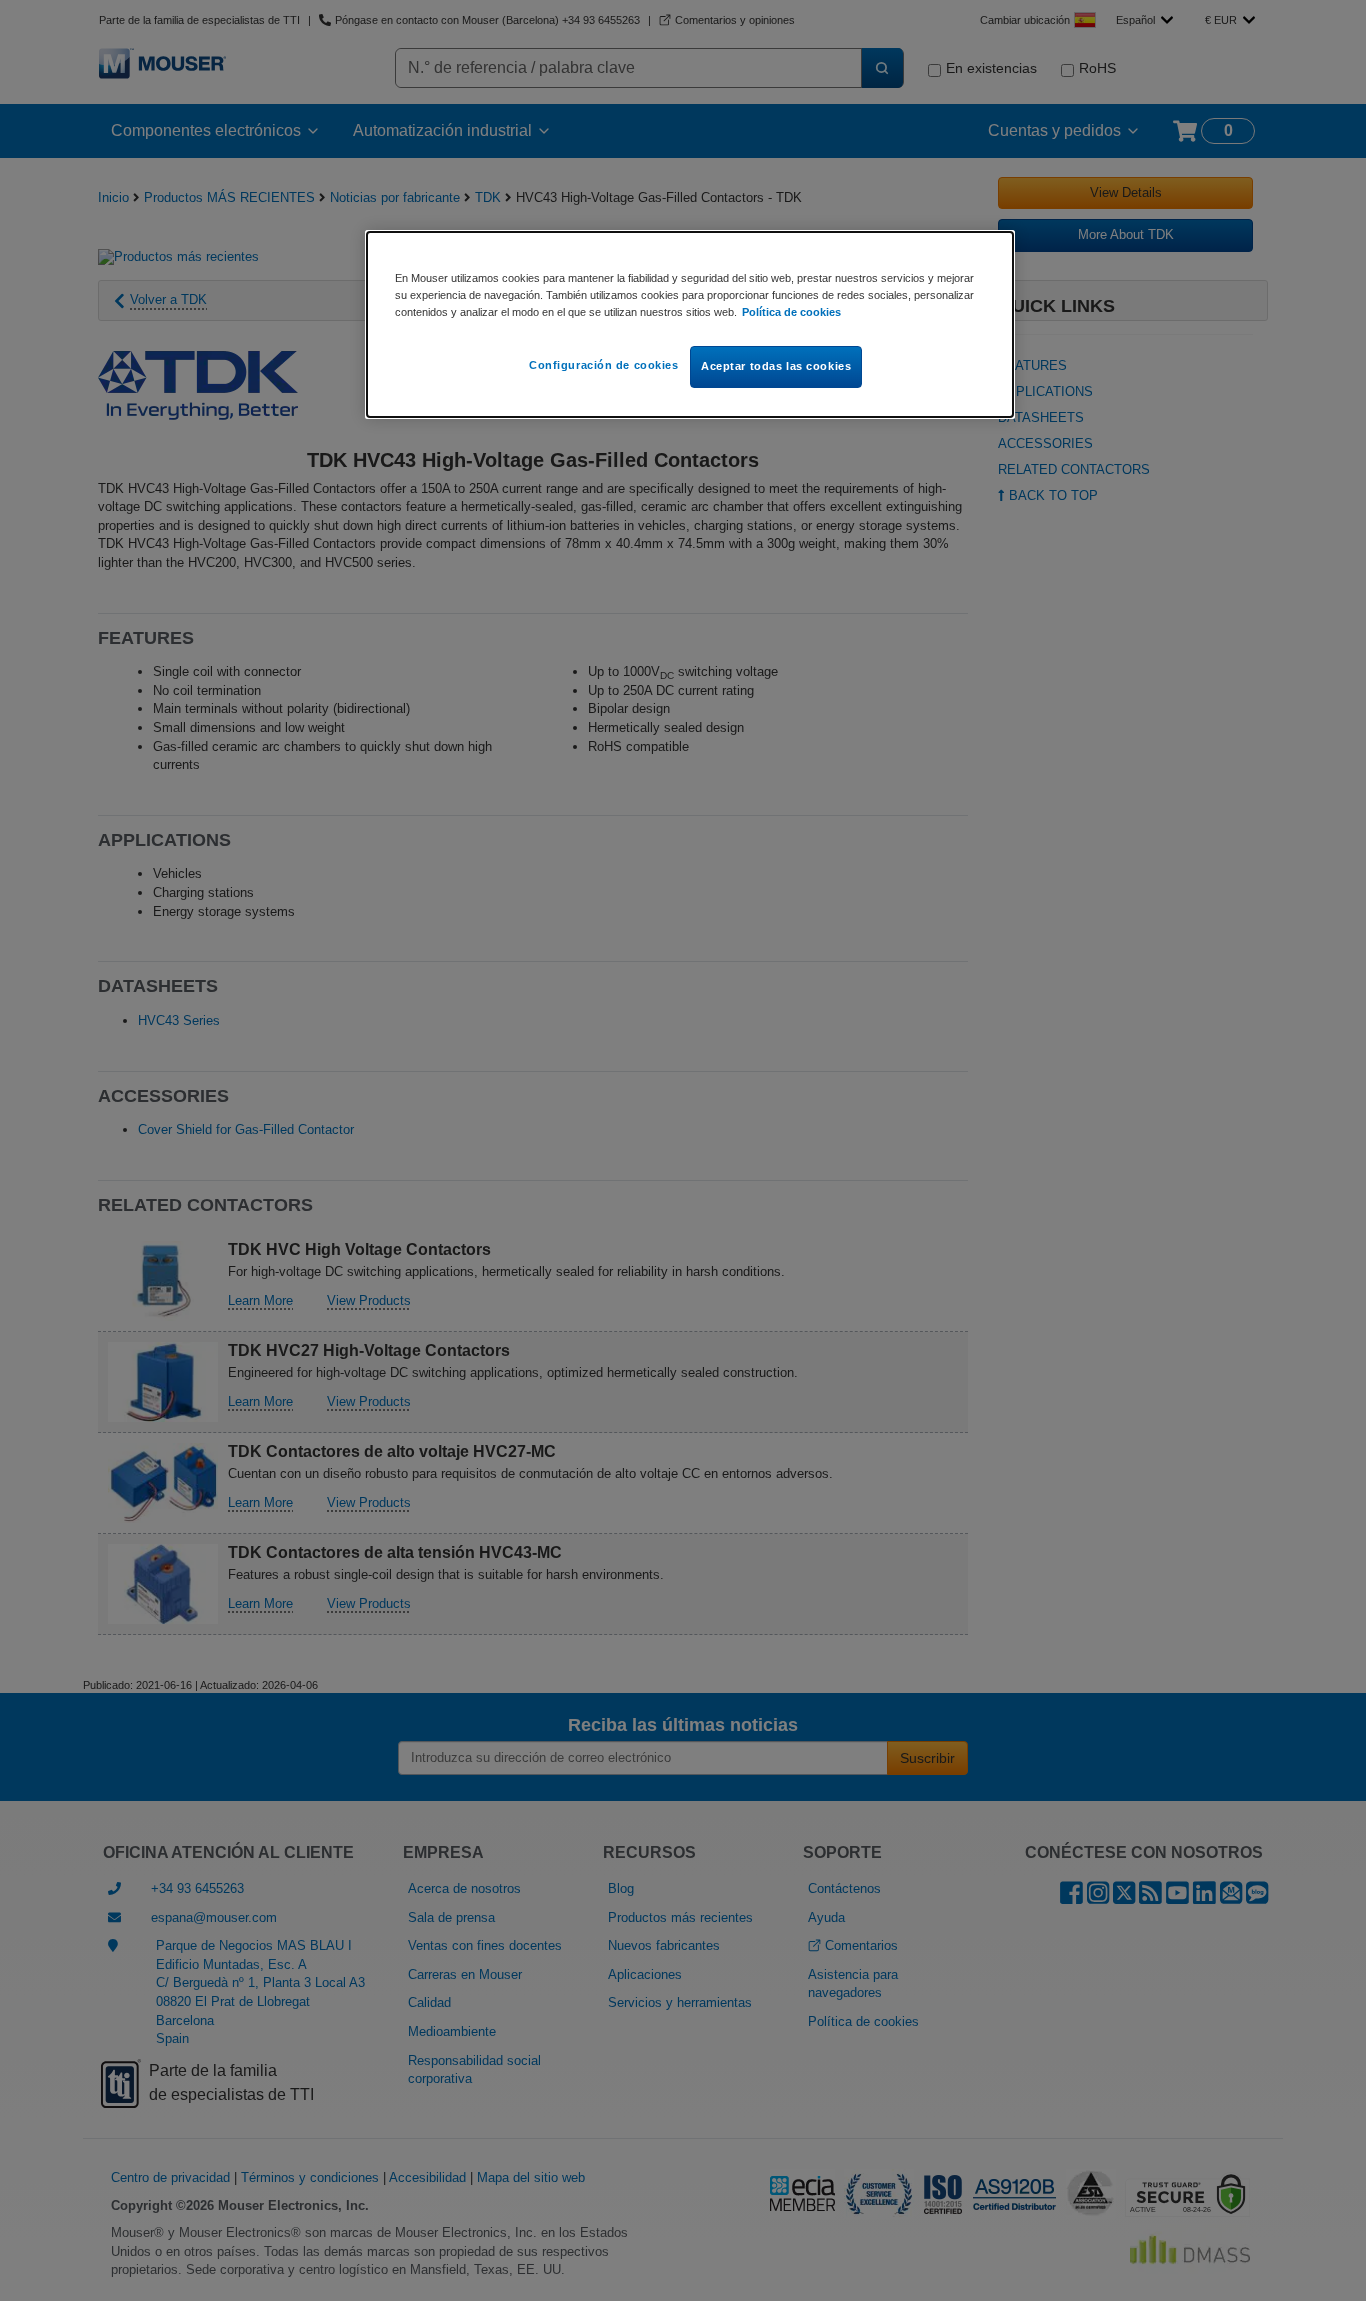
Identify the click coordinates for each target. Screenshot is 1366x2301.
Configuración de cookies (604, 365)
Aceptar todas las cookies (776, 366)
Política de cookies (791, 312)
